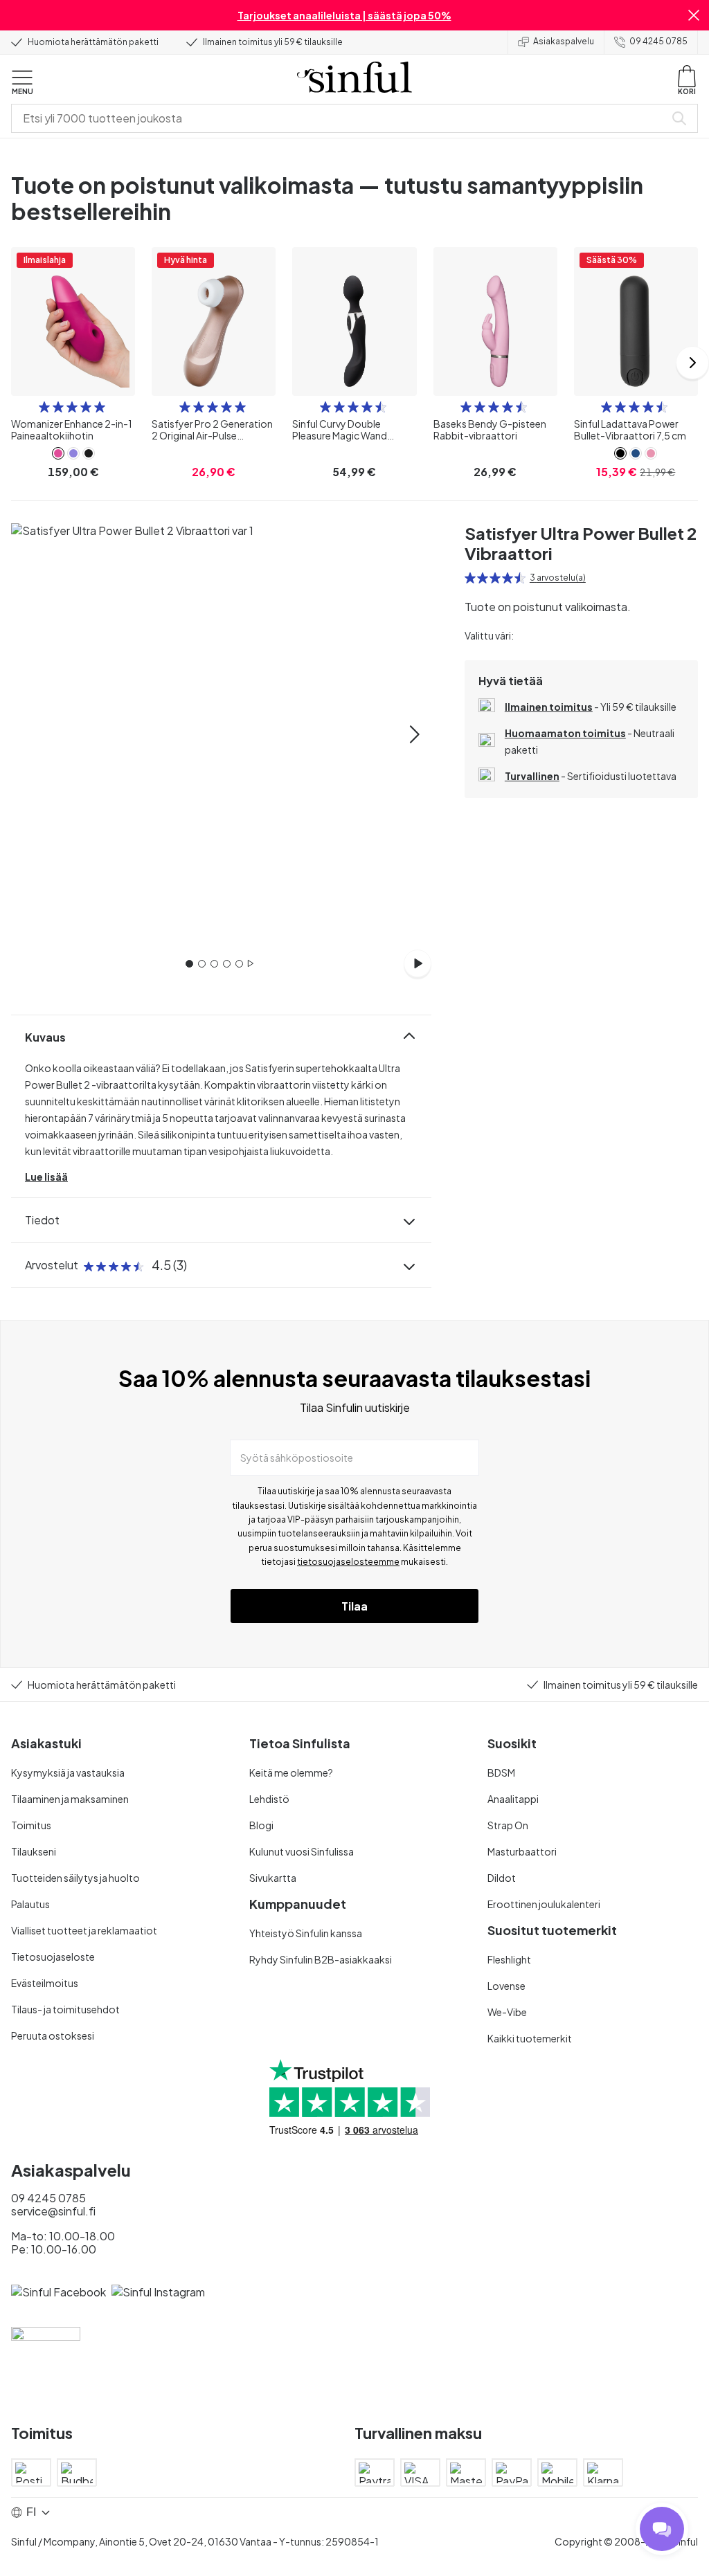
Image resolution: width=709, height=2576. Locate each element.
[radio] (44, 407)
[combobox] (341, 118)
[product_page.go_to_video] (418, 963)
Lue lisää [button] (46, 1177)
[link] (58, 453)
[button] (694, 15)
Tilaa (354, 1606)
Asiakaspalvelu (564, 41)
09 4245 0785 (658, 41)
